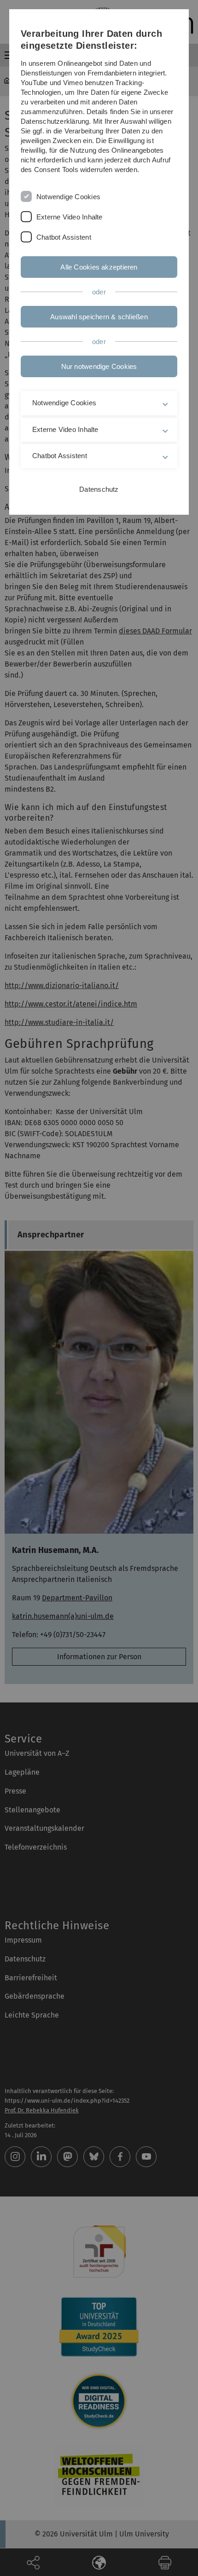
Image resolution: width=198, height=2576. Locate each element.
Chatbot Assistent (64, 237)
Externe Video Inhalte (70, 217)
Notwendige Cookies (68, 197)
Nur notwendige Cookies (99, 366)
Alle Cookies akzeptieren (99, 267)
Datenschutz (99, 489)
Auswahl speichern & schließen (99, 317)
